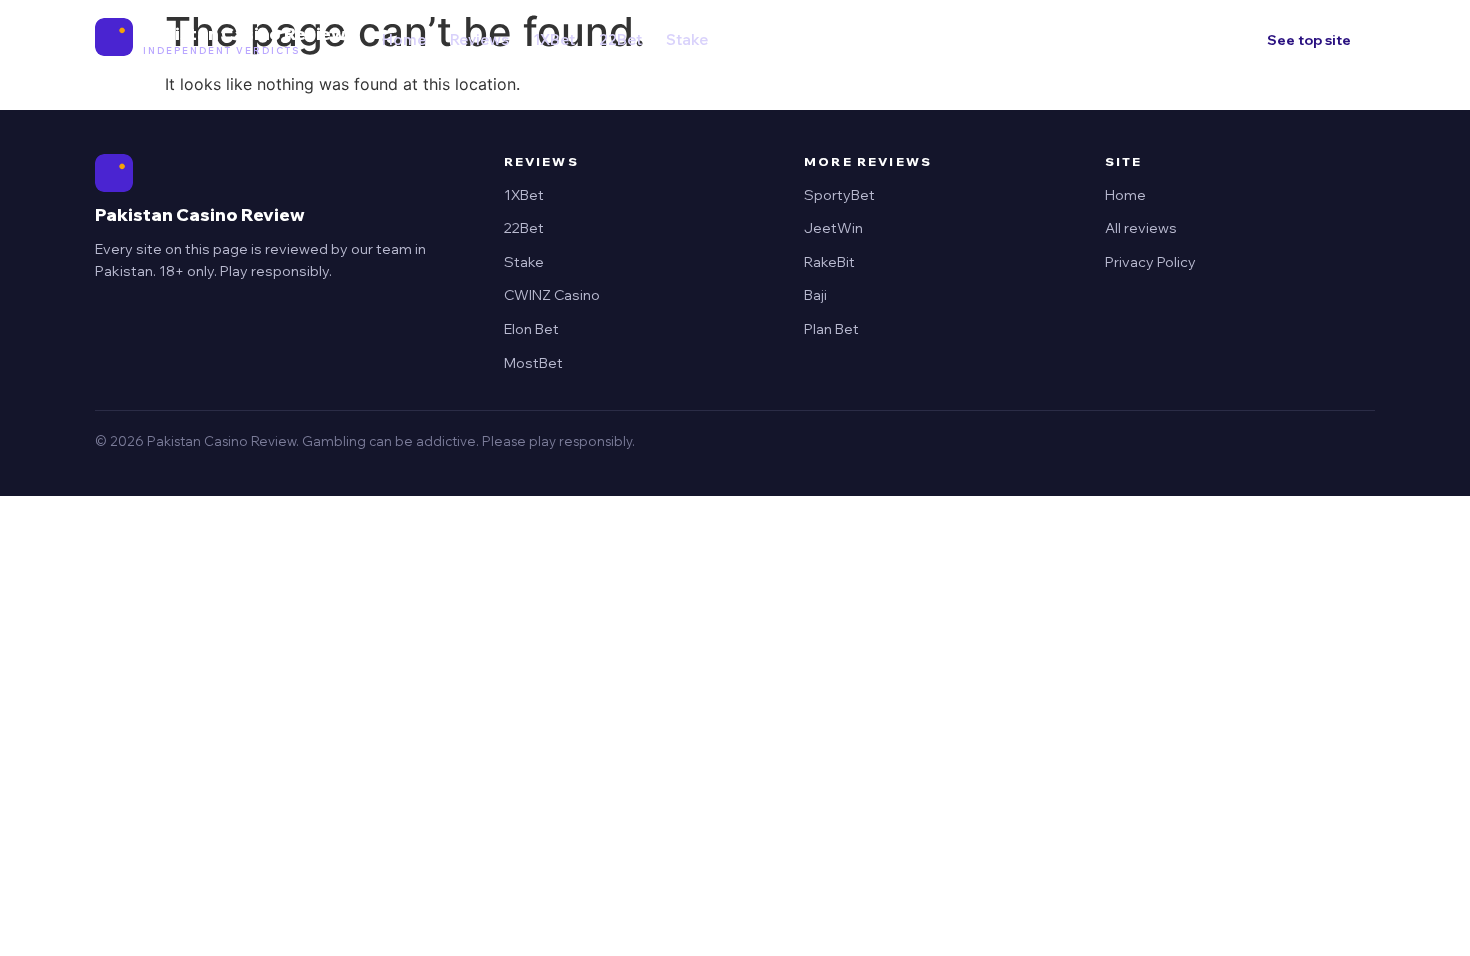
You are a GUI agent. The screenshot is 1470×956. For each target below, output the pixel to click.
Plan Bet (831, 329)
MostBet (533, 363)
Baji (815, 295)
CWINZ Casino (552, 295)
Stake (687, 39)
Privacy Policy (1150, 262)
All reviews (1141, 228)
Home (404, 39)
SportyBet (839, 195)
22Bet (620, 39)
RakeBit (829, 262)
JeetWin (833, 228)
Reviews (479, 39)
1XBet (554, 39)
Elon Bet (531, 329)
